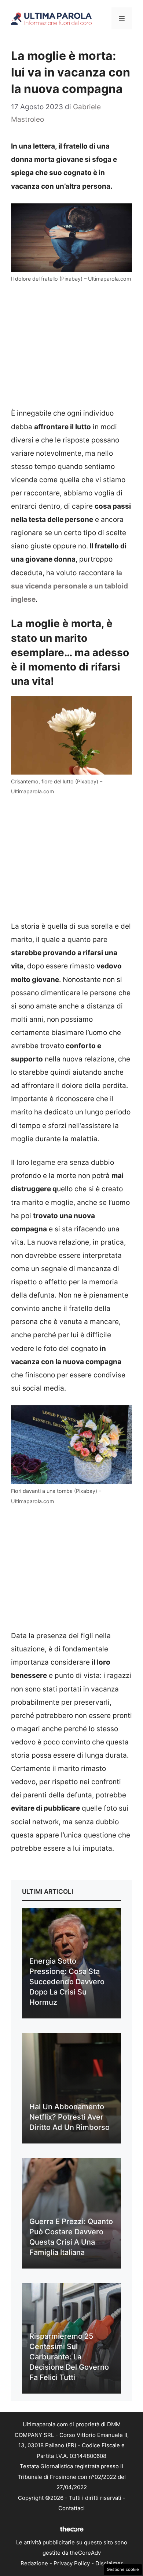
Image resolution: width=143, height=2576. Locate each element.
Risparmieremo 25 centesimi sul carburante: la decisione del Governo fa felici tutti (69, 2357)
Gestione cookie (123, 2569)
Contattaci (71, 2508)
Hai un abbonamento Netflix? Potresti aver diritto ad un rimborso (69, 2117)
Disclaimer (109, 2563)
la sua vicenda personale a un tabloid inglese (69, 586)
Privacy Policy (72, 2563)
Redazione (34, 2563)
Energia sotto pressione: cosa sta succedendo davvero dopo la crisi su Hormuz (67, 1982)
